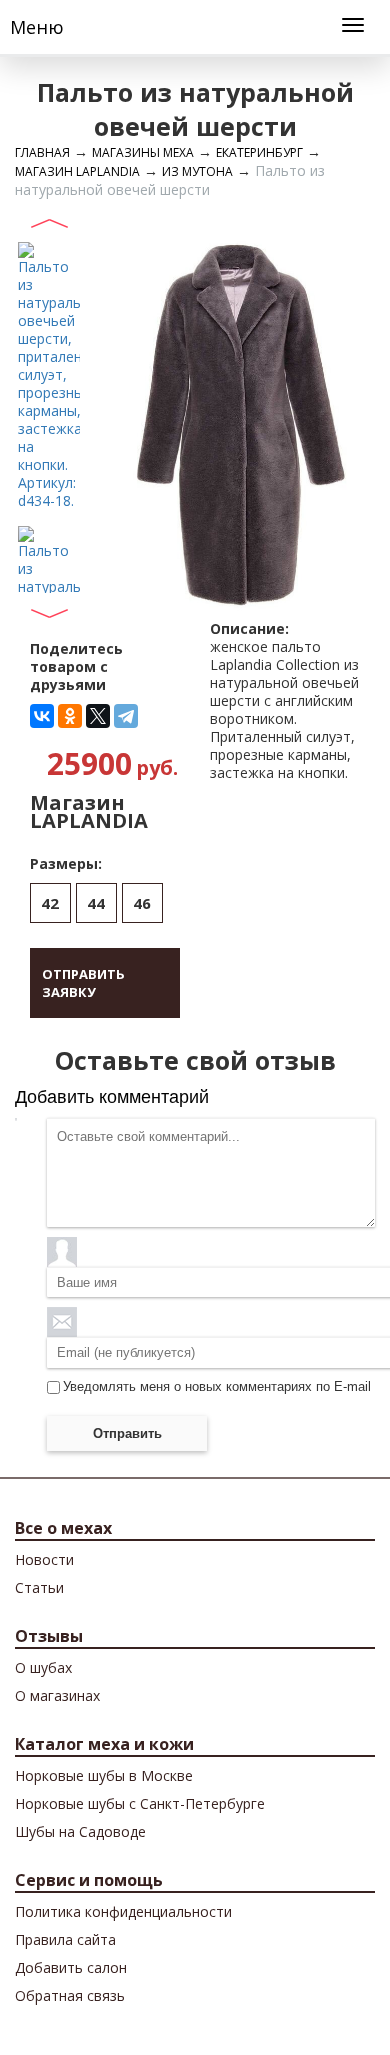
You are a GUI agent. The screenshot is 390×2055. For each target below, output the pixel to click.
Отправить (127, 1433)
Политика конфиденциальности (123, 1911)
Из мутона (197, 171)
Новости (44, 1559)
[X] (98, 716)
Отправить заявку (83, 983)
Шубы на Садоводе (80, 1831)
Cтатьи (39, 1587)
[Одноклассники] (70, 716)
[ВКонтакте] (42, 716)
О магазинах (57, 1695)
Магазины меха (143, 152)
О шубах (43, 1667)
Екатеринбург (259, 152)
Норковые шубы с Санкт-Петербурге (140, 1803)
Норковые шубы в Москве (104, 1775)
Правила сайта (65, 1939)
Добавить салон (71, 1967)
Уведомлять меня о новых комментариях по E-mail (217, 1386)
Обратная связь (70, 1995)
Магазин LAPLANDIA (77, 171)
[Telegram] (126, 716)
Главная (42, 152)
